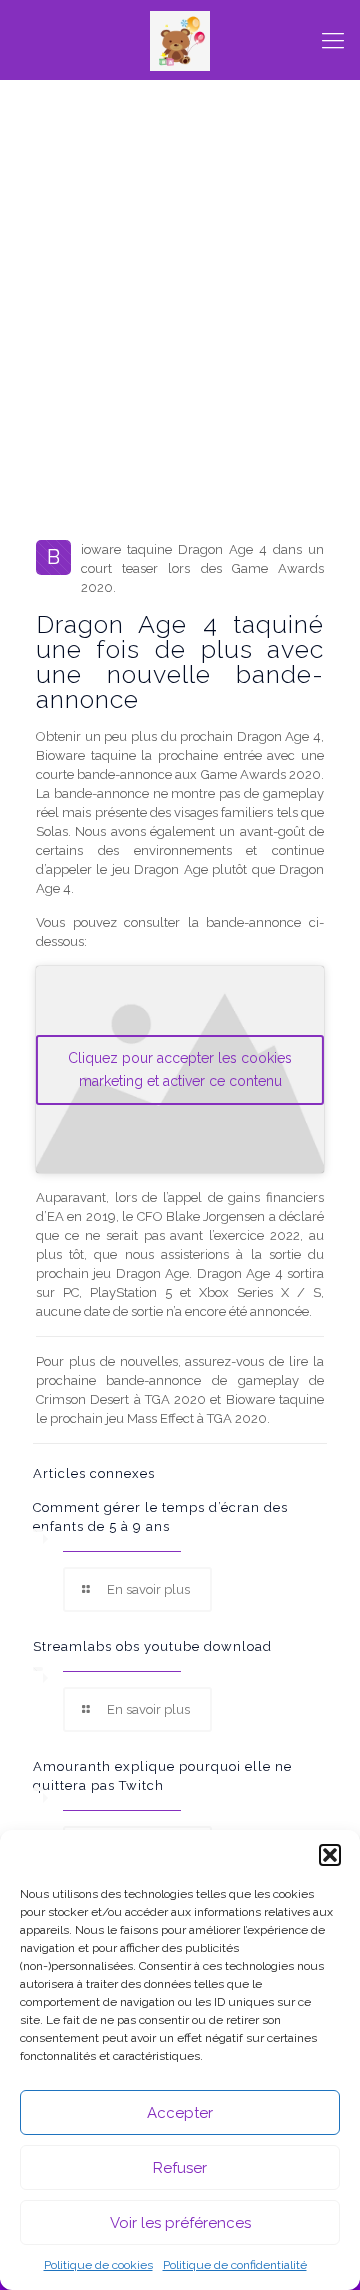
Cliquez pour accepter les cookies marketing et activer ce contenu (180, 1069)
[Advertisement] (180, 345)
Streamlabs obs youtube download (152, 1646)
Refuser (180, 2168)
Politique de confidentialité (235, 2265)
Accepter (180, 2113)
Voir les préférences (180, 2223)
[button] (330, 1855)
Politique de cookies (98, 2265)
